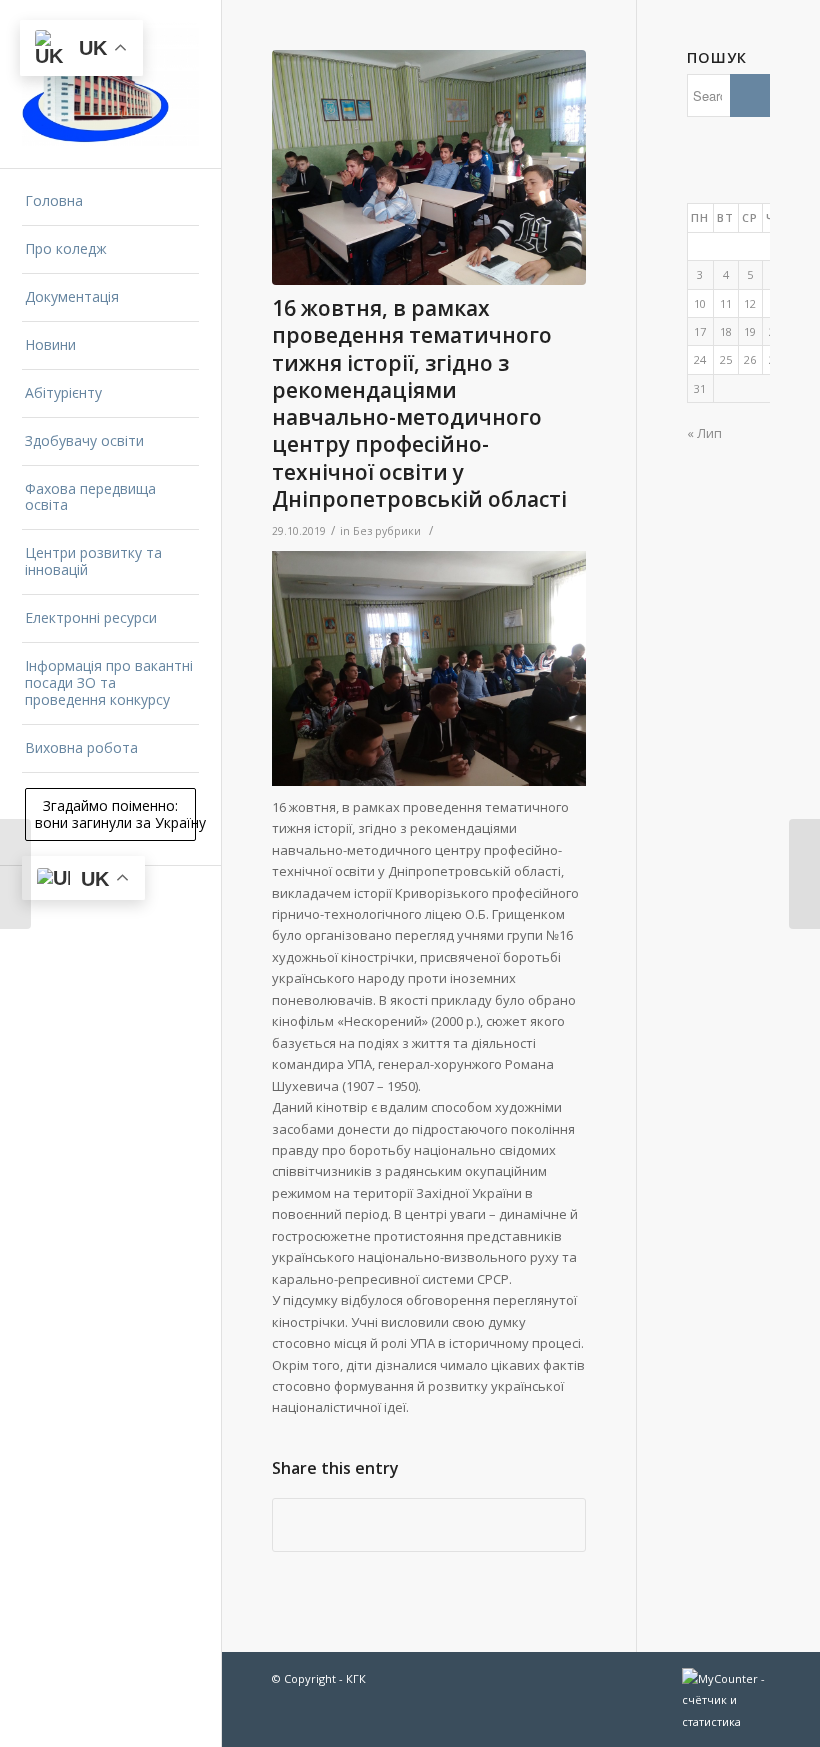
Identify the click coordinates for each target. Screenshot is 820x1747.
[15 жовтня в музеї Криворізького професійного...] (15, 874)
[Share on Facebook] (428, 1525)
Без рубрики (387, 531)
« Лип (704, 433)
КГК (356, 1678)
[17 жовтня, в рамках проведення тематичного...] (804, 874)
